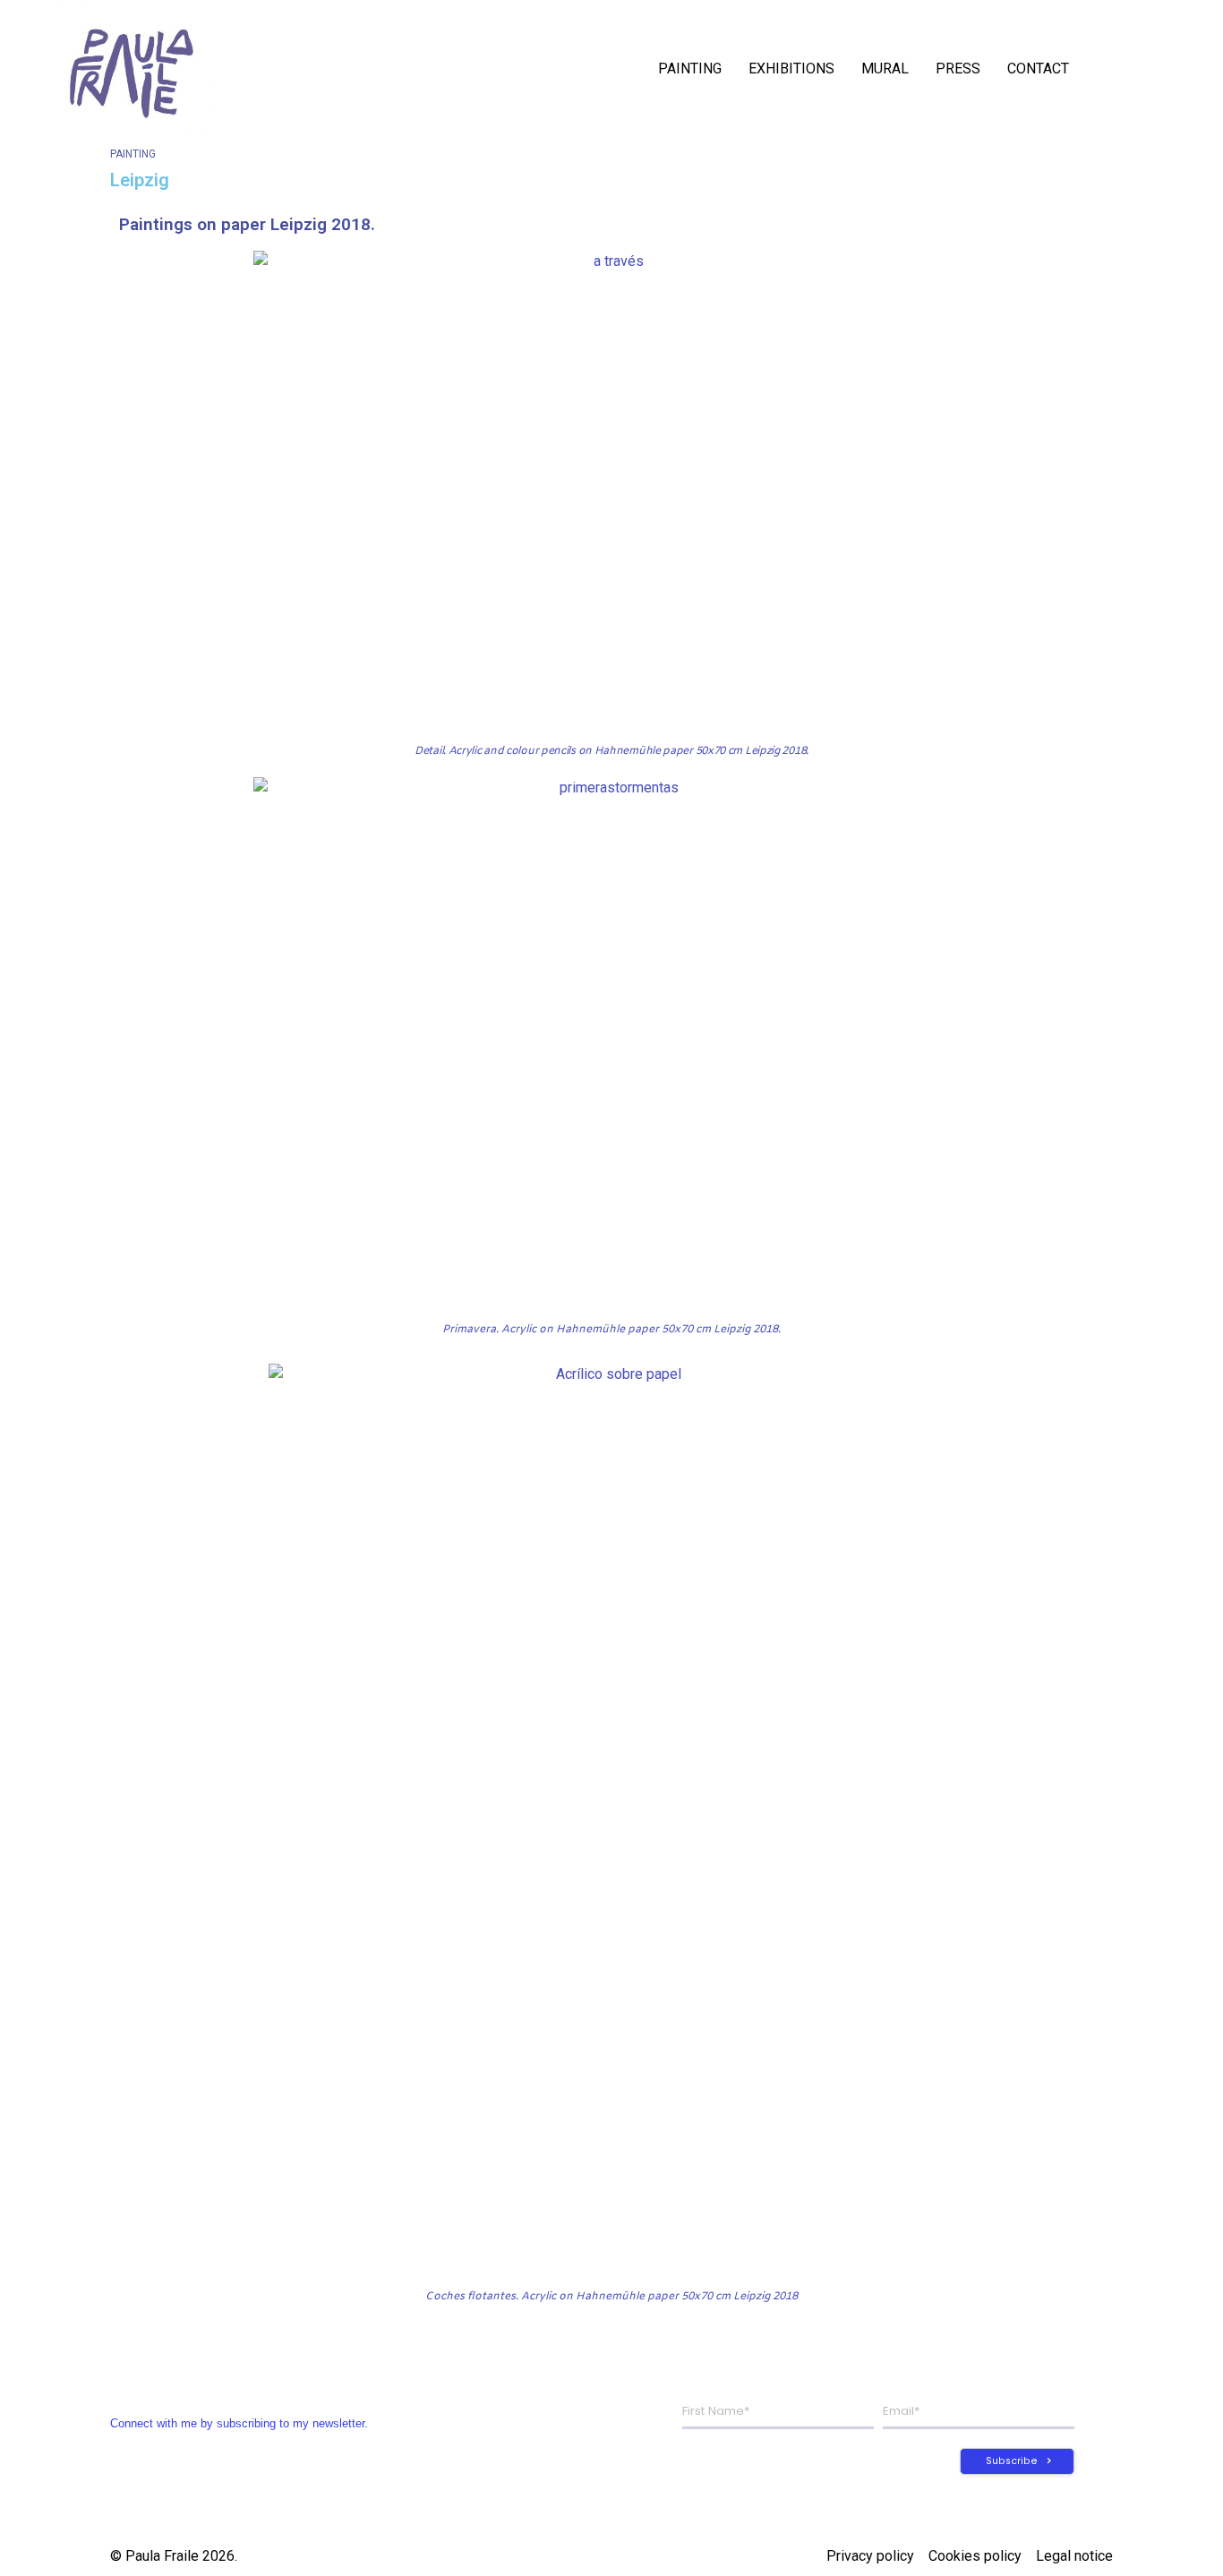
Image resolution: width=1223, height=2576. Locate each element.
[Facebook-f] (1147, 69)
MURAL (885, 68)
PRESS (958, 68)
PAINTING (690, 68)
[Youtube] (1170, 69)
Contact (1038, 68)
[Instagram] (1124, 69)
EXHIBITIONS (791, 68)
